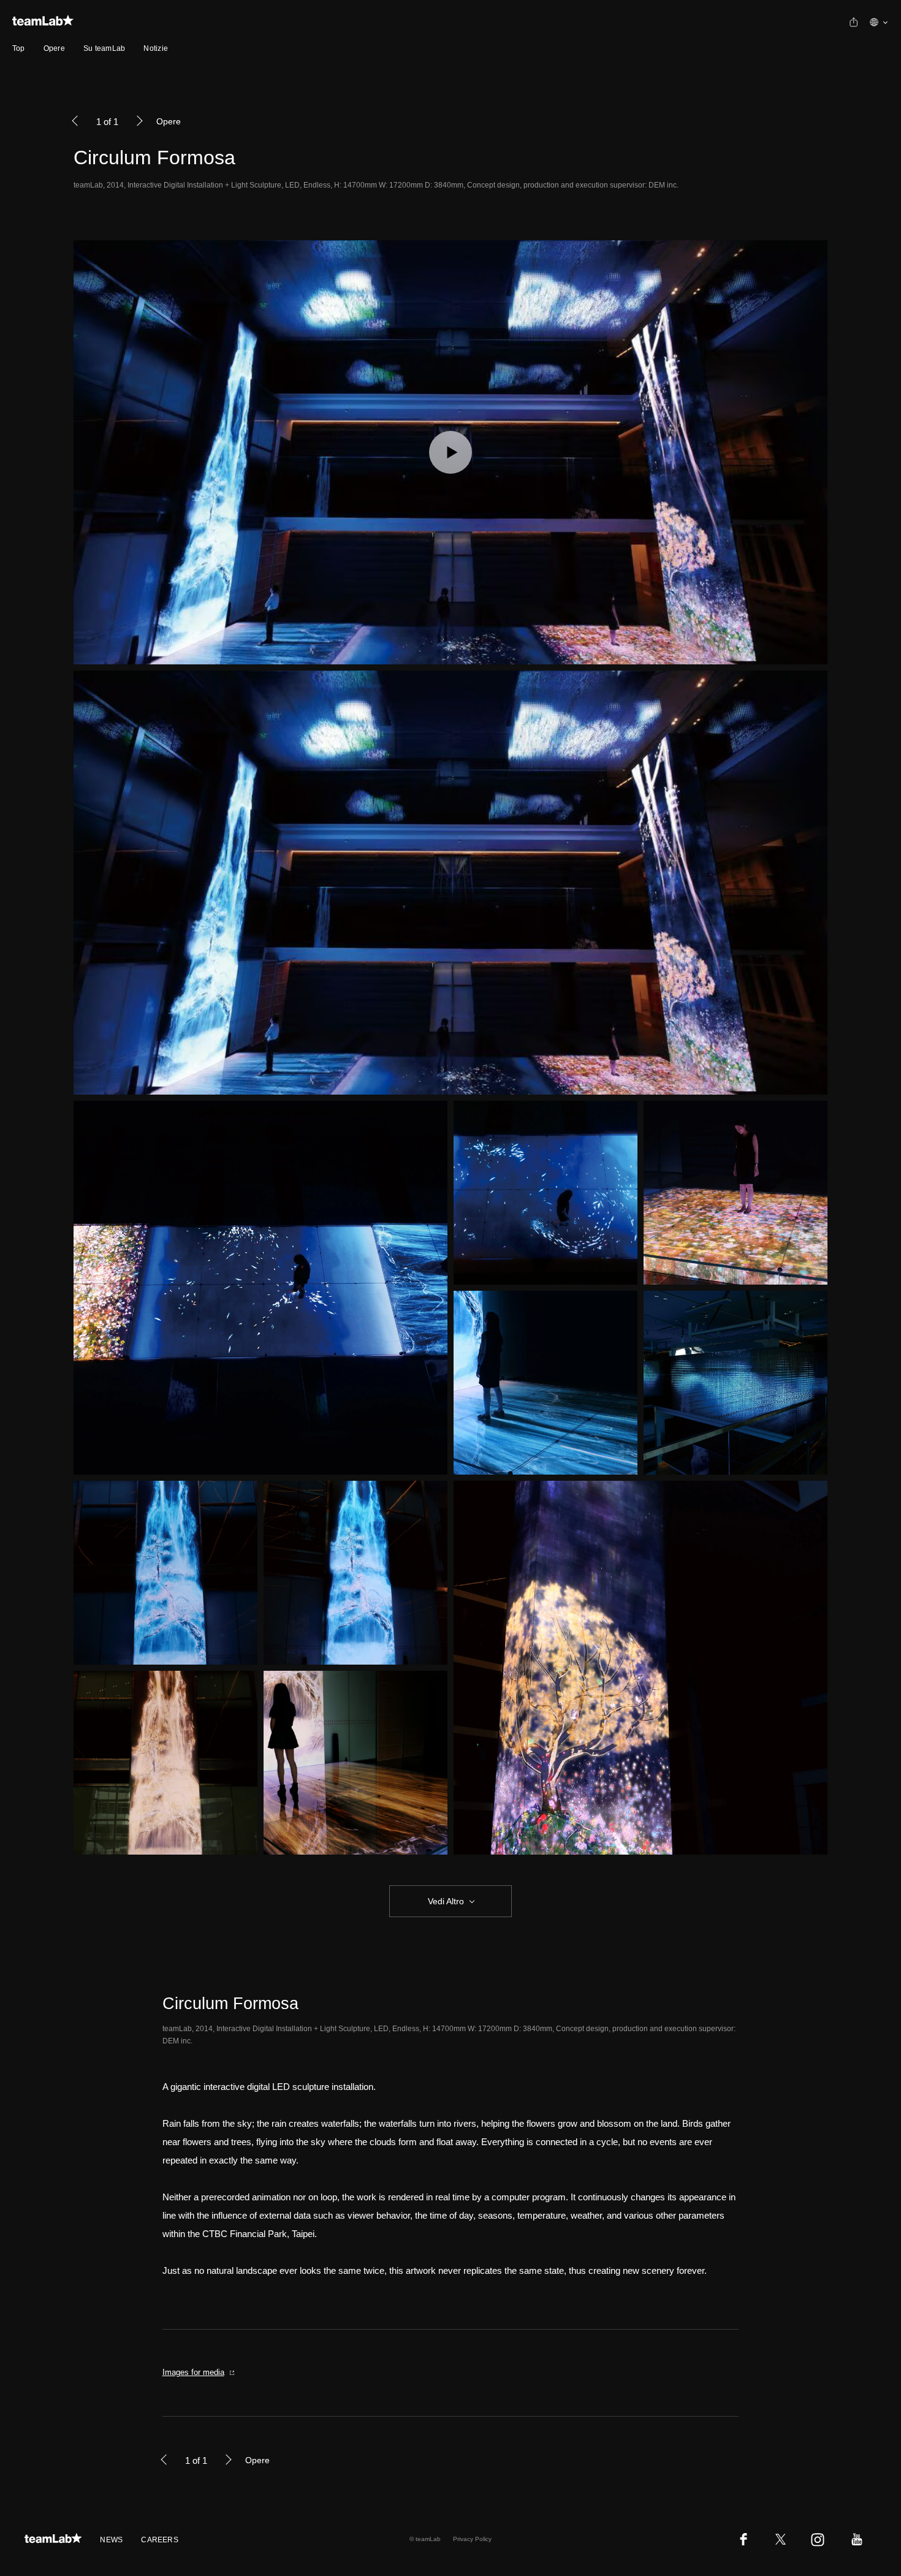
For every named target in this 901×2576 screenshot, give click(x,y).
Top (19, 48)
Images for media (193, 2372)
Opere (54, 48)
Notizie (156, 48)
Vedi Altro (446, 1901)
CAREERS (160, 2540)
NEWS (111, 2540)
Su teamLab (104, 48)
